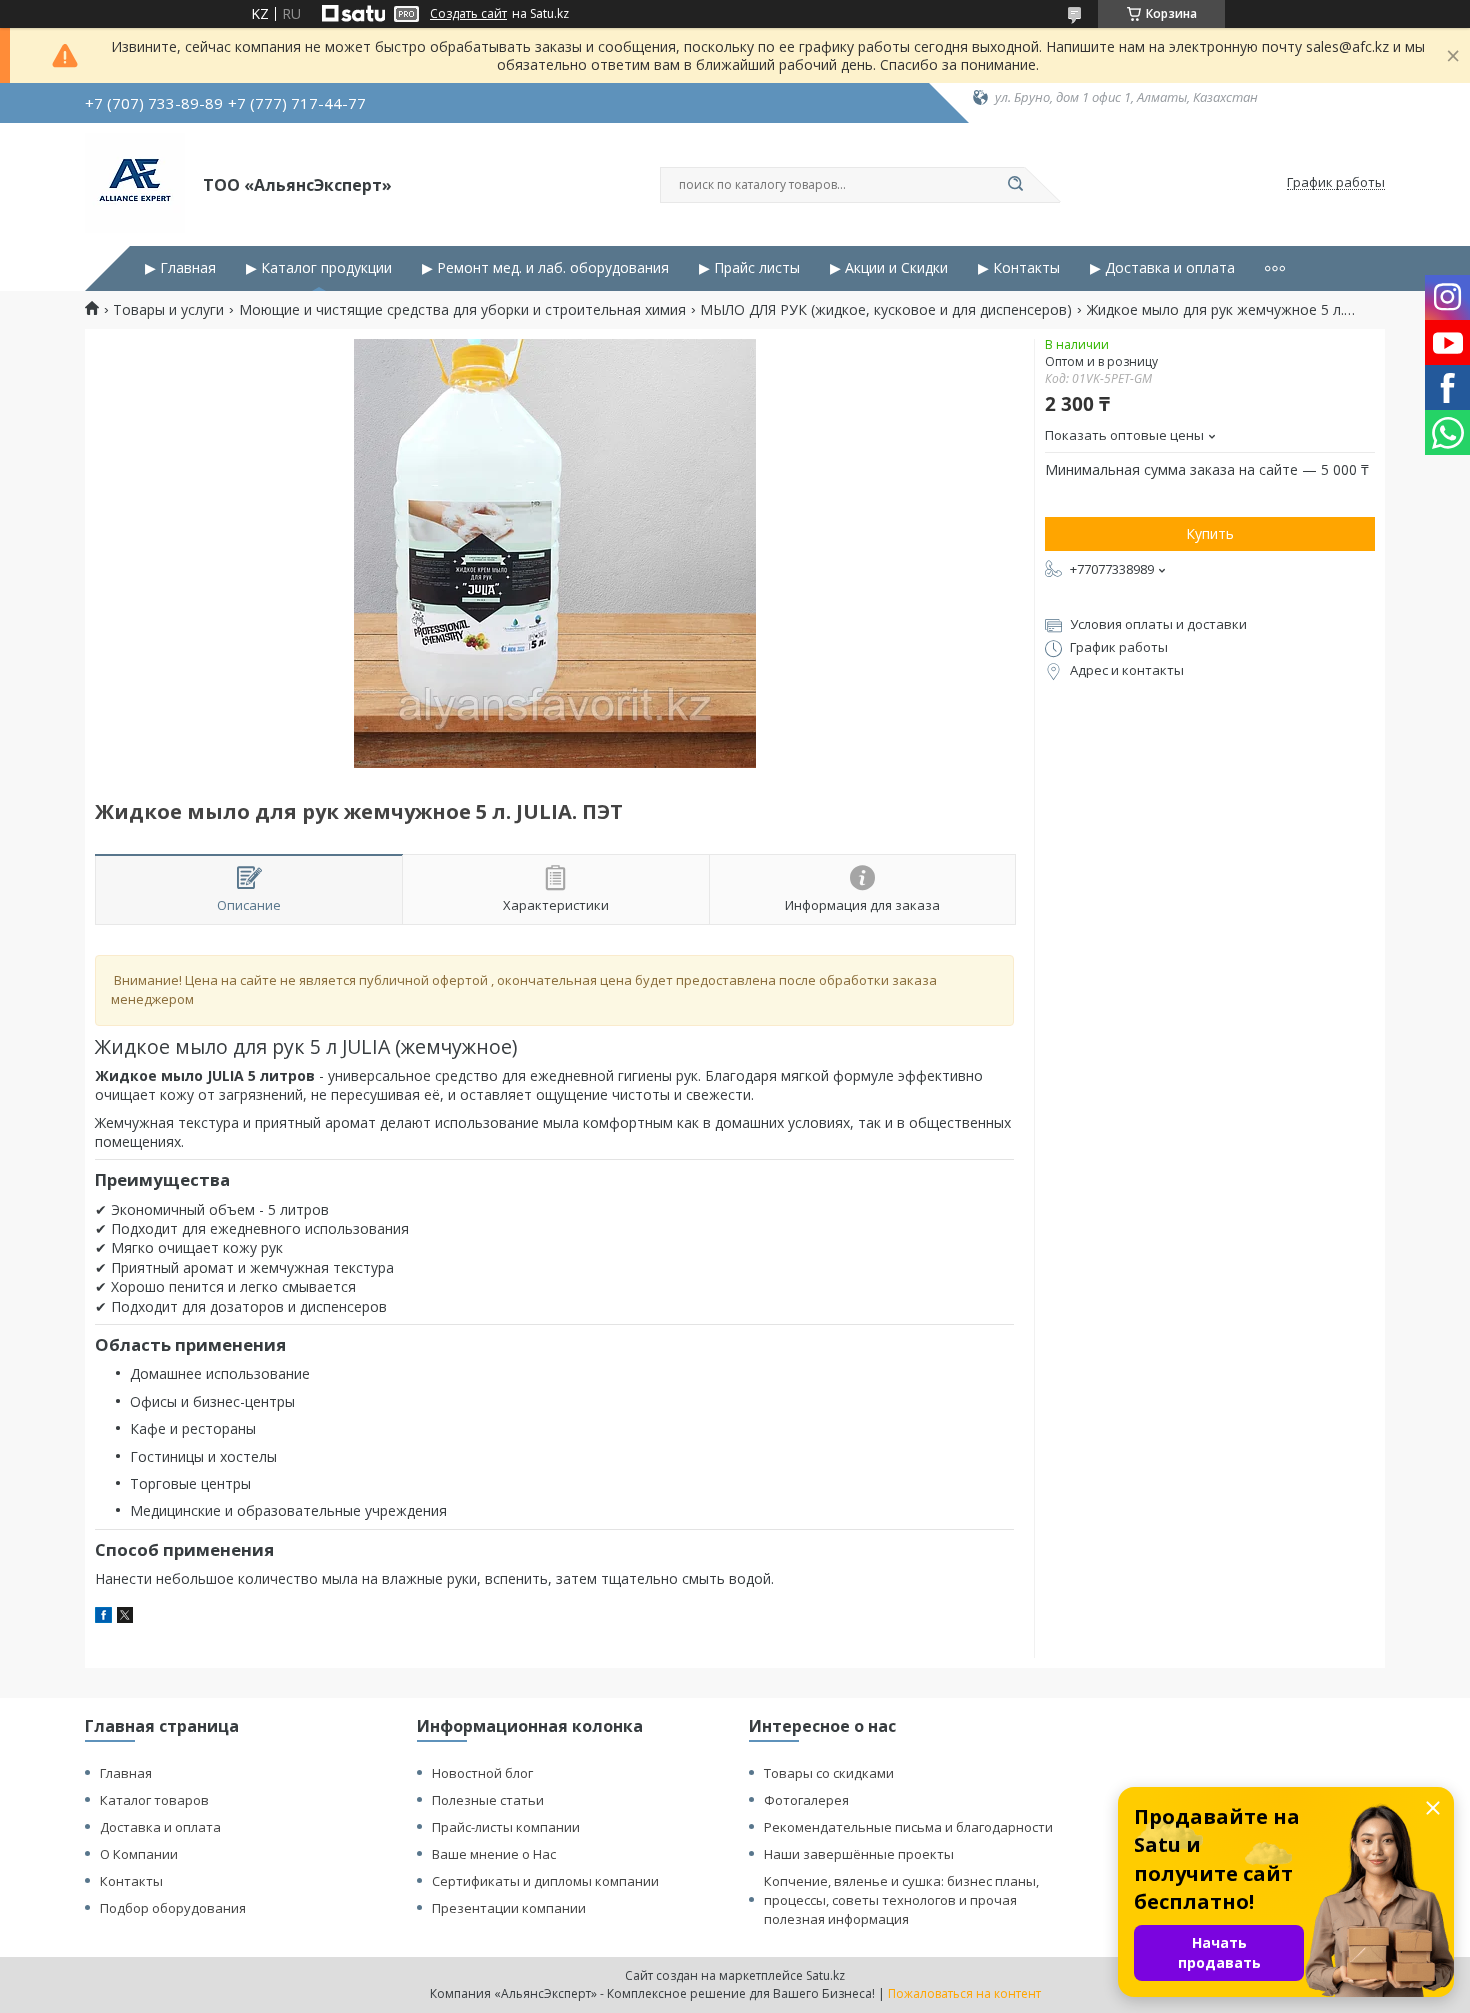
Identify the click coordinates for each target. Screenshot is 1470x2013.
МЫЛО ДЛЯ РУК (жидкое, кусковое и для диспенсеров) (886, 310)
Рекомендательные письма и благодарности (908, 1827)
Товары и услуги (168, 310)
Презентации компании (509, 1908)
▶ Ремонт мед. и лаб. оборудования (545, 268)
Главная (126, 1773)
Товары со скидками (829, 1773)
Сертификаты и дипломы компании (545, 1881)
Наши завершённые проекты (859, 1854)
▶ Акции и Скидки (889, 268)
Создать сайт (468, 14)
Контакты (131, 1881)
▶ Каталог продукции (319, 268)
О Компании (139, 1854)
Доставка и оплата (160, 1827)
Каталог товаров (154, 1800)
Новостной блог (482, 1773)
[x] (125, 1617)
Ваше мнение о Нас (494, 1854)
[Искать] (1015, 185)
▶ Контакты (1019, 268)
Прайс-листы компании (506, 1827)
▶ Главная (180, 268)
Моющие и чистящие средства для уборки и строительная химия (462, 310)
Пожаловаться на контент (964, 1993)
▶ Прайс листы (749, 268)
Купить (1210, 533)
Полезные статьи (488, 1800)
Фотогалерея (806, 1800)
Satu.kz (825, 1975)
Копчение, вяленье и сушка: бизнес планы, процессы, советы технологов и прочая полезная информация (901, 1900)
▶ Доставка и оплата (1162, 268)
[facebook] (103, 1617)
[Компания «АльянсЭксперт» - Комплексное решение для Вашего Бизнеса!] (135, 183)
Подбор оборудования (173, 1908)
